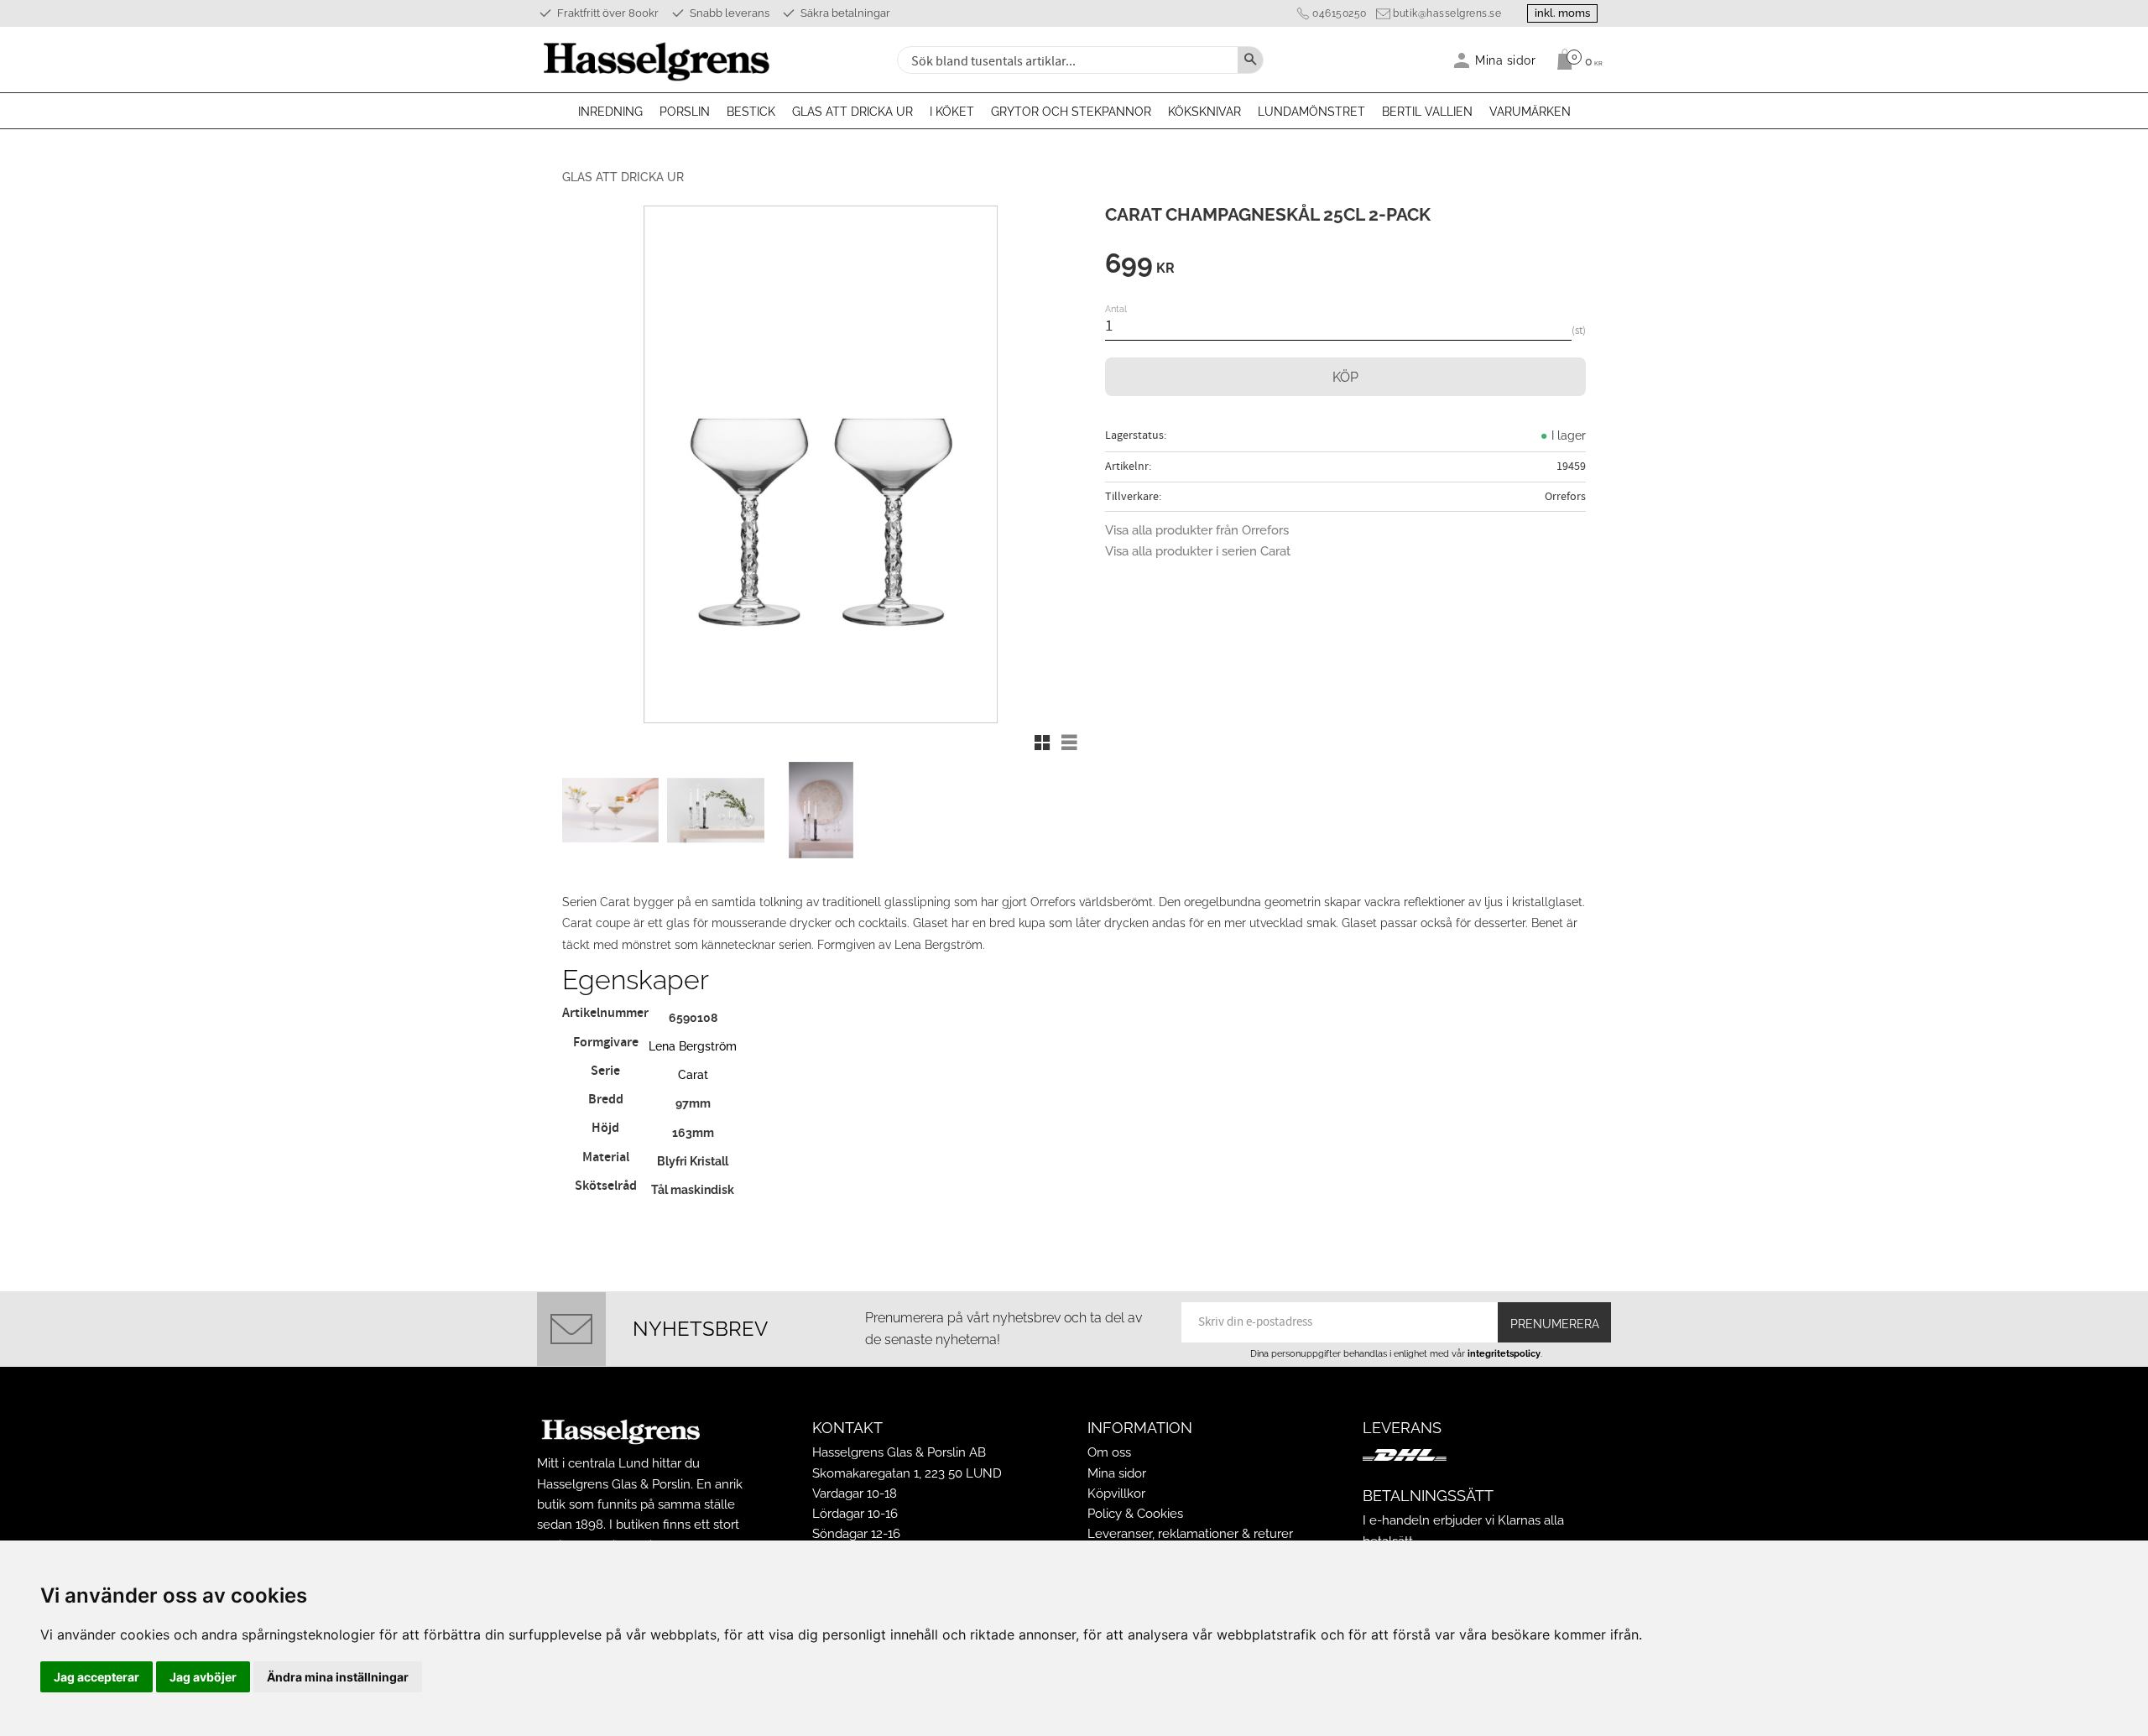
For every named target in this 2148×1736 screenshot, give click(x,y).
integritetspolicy (1504, 1353)
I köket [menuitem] (952, 112)
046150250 (1340, 13)
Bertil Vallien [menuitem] (1427, 112)
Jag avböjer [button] (203, 1677)
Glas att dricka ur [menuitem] (852, 112)
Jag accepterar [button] (96, 1677)
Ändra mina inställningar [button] (338, 1677)
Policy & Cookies (1135, 1514)
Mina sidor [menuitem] (1506, 60)
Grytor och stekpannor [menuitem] (1071, 112)
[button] (1042, 743)
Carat (693, 1074)
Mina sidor (1117, 1473)
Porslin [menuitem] (685, 112)
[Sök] (1250, 60)
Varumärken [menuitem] (1530, 112)
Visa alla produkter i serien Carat (1198, 551)
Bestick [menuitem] (751, 112)
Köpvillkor (1116, 1494)
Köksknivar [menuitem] (1204, 112)
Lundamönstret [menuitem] (1311, 112)
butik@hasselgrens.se (1447, 13)
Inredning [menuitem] (610, 112)
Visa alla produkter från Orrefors (1197, 530)
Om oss (1109, 1452)
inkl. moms (1562, 13)
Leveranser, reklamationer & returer (1190, 1534)
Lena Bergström (693, 1046)
